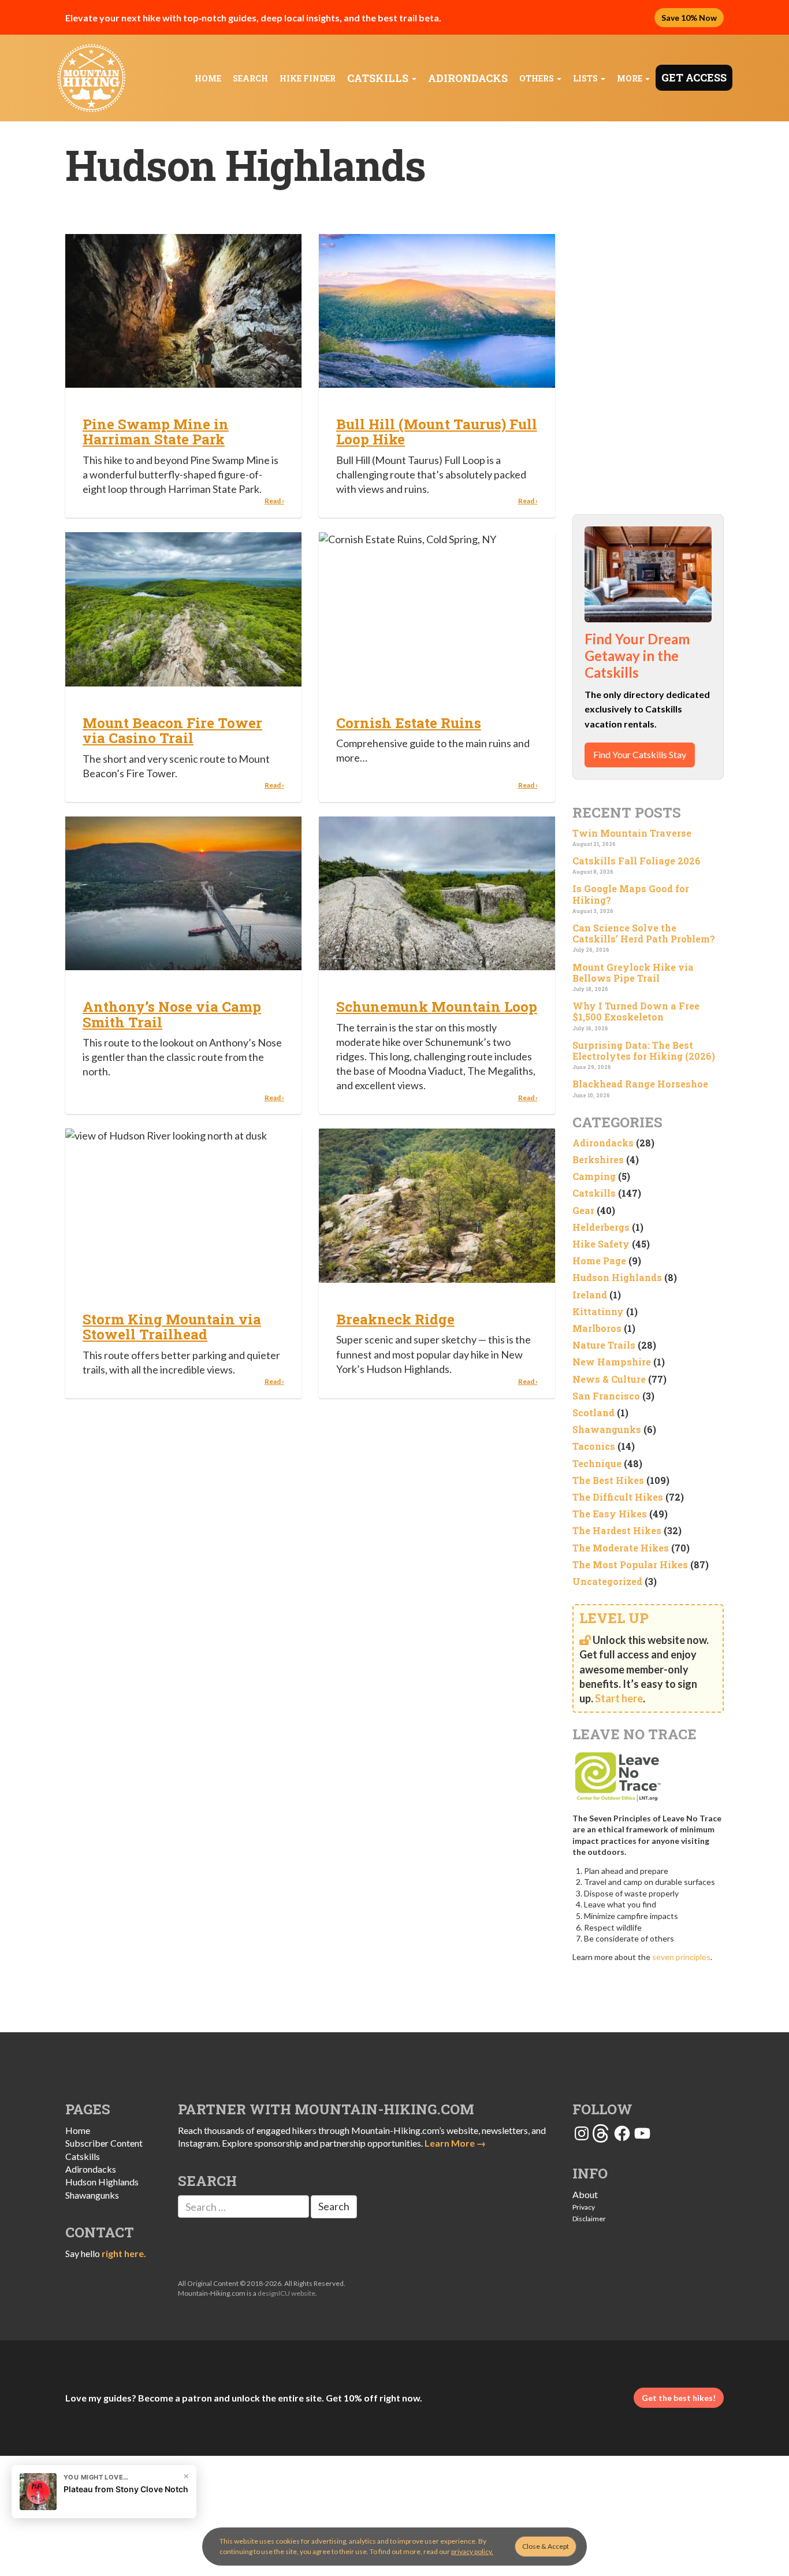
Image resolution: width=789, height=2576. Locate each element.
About (585, 2194)
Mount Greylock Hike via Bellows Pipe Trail (633, 973)
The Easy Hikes (610, 1514)
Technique (597, 1463)
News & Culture (609, 1379)
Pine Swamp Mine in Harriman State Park (156, 432)
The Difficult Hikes (618, 1497)
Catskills (379, 78)
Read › (274, 501)
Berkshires (598, 1159)
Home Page (599, 1261)
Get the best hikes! (679, 2398)
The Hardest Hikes (617, 1530)
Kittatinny (598, 1311)
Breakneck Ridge (395, 1319)
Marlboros (597, 1328)
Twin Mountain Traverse (632, 833)
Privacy (584, 2207)
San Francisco (606, 1396)
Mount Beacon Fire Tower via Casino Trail (172, 730)
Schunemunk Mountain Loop (437, 1007)
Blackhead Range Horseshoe (640, 1084)
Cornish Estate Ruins (409, 723)
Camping (594, 1176)
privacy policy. (472, 2551)
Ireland (590, 1295)
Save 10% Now (689, 18)
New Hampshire (612, 1362)
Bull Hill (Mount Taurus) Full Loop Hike (437, 432)
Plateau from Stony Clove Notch (126, 2489)
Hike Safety (601, 1244)
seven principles (681, 1957)
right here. (124, 2253)
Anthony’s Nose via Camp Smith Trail (172, 1014)
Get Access (694, 77)
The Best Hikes (608, 1480)
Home (208, 78)
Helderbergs (601, 1227)
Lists (586, 78)
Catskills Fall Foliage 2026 (637, 861)
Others (537, 78)
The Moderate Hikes (621, 1548)
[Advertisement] (648, 318)
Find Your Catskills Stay (640, 754)
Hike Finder (308, 78)
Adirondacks (468, 78)
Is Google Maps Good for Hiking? (631, 894)
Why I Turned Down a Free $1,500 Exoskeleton (636, 1011)
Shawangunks (607, 1429)
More (630, 78)
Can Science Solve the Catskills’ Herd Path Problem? (644, 933)
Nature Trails (604, 1345)
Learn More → (455, 2143)
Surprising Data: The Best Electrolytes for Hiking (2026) (644, 1051)
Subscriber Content (104, 2143)
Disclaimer (589, 2219)
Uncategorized (607, 1581)
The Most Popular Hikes (630, 1564)
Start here (619, 1698)
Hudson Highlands (617, 1277)
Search (250, 78)
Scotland (593, 1413)
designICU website (286, 2293)
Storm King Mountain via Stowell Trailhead (172, 1327)
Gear (583, 1210)
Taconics (594, 1446)
